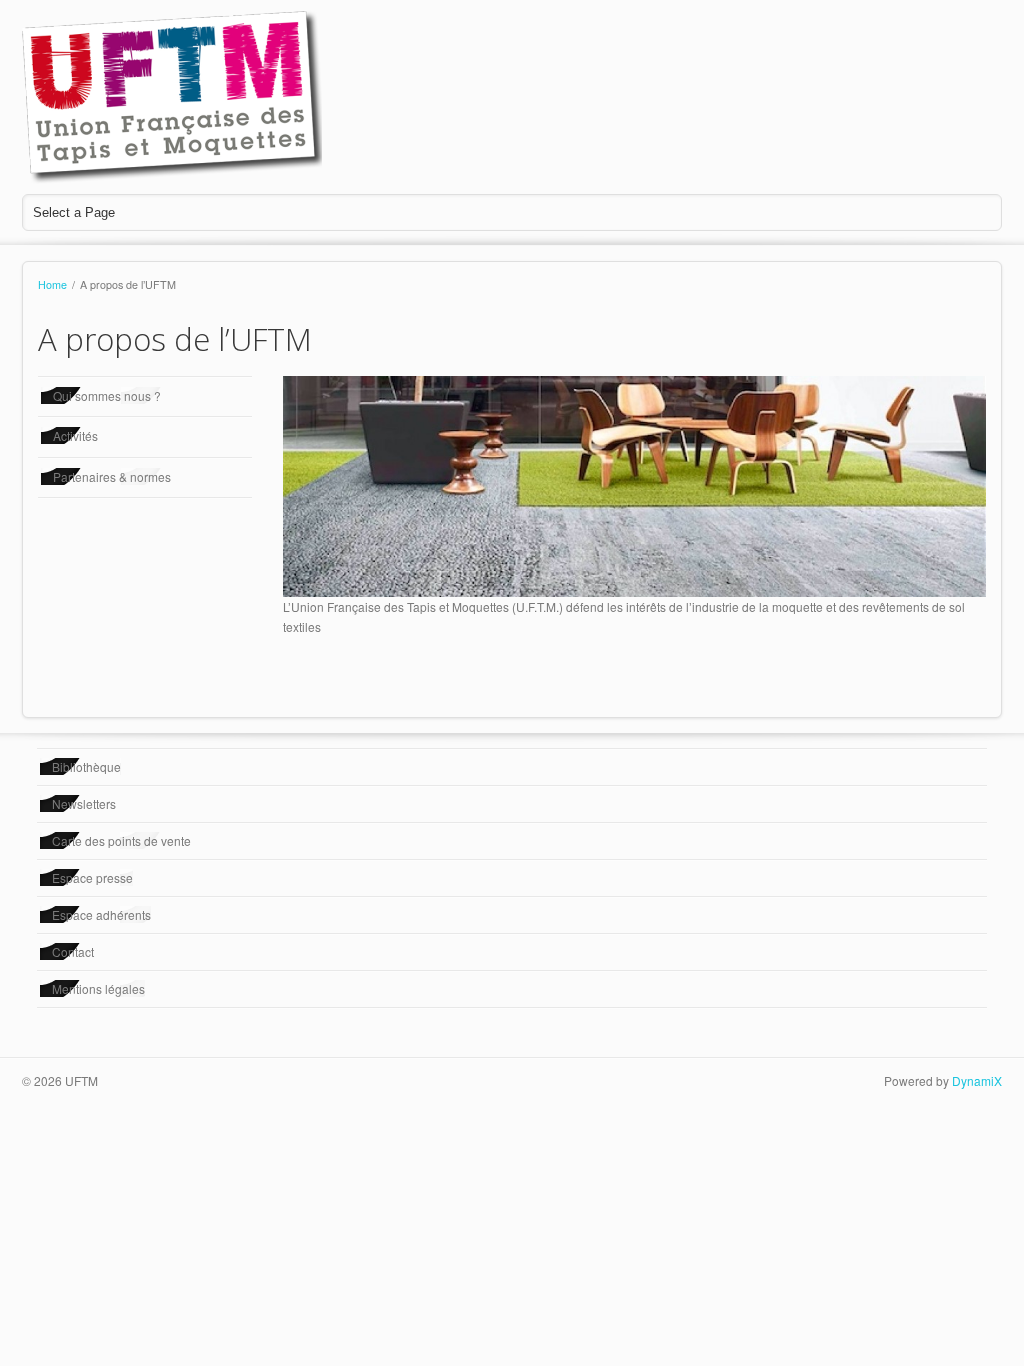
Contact (73, 951)
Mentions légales (98, 988)
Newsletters (84, 803)
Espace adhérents (101, 914)
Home (52, 284)
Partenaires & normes (112, 476)
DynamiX (977, 1080)
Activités (75, 435)
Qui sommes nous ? (107, 395)
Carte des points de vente (121, 840)
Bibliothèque (86, 766)
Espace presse (92, 877)
